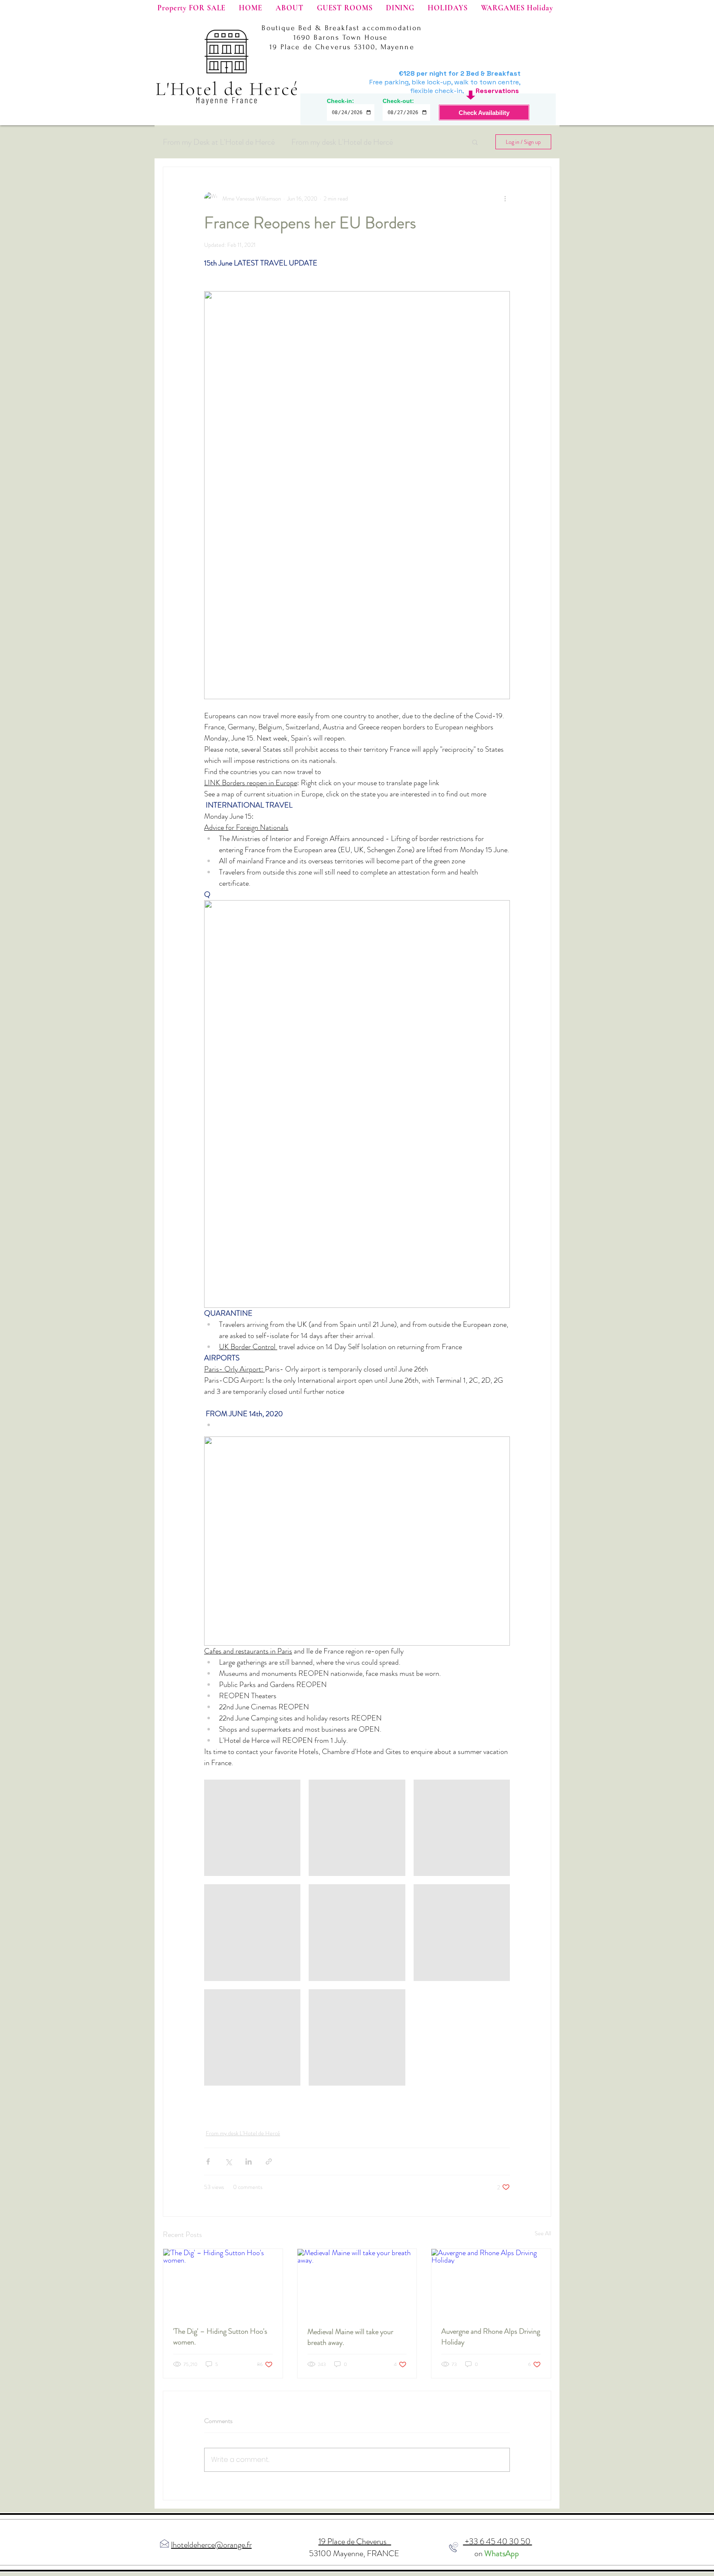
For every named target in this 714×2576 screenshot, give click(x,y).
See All (543, 2233)
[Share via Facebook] (208, 2161)
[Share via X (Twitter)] (228, 2161)
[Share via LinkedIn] (249, 2161)
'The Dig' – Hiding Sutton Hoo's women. (220, 2337)
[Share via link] (269, 2161)
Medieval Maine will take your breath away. (350, 2337)
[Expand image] (252, 1828)
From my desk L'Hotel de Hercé (342, 142)
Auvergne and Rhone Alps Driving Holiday (491, 2337)
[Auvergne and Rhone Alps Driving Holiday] (491, 2282)
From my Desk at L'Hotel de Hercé (219, 142)
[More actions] (505, 198)
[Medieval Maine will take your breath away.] (357, 2282)
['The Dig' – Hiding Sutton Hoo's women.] (223, 2282)
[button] (475, 142)
